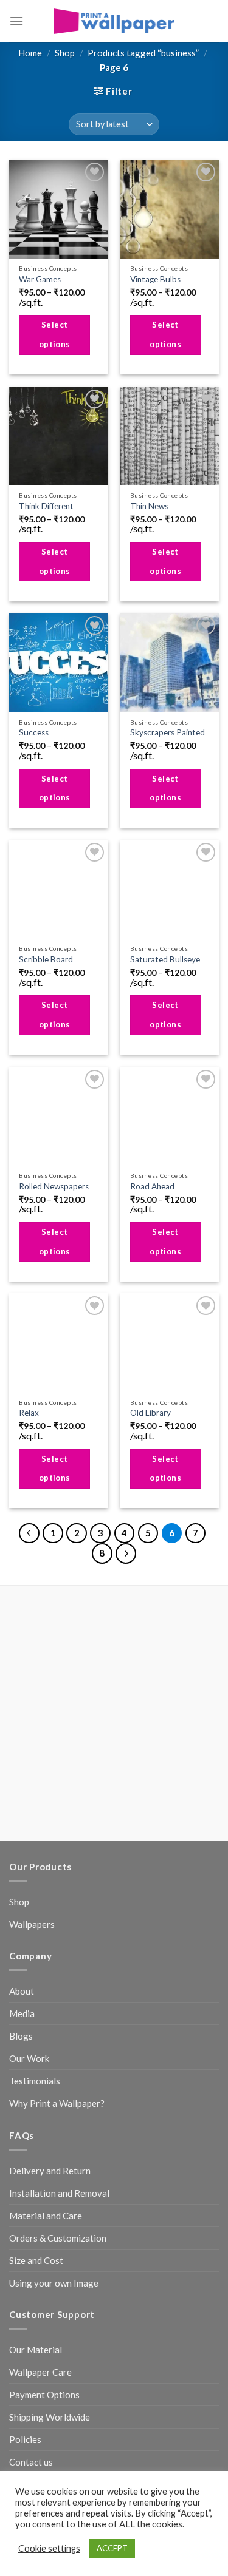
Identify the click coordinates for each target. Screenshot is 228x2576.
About (22, 1824)
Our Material (36, 2182)
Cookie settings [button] (49, 2548)
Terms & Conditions (150, 2377)
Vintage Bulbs (155, 279)
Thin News (149, 506)
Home (30, 53)
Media (22, 1846)
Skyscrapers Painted (168, 732)
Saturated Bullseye (165, 959)
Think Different (46, 506)
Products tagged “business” (143, 53)
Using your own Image (54, 2115)
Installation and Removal (59, 2025)
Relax (29, 1413)
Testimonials (35, 1913)
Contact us (31, 2294)
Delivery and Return (50, 2003)
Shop (65, 53)
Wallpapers (32, 1757)
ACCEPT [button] (112, 2548)
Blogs (21, 1868)
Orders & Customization (58, 2070)
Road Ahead (152, 1186)
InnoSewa (145, 2392)
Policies (25, 2272)
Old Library (150, 1413)
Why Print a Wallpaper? (57, 1936)
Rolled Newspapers (54, 1186)
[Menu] (16, 21)
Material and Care (46, 2047)
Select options (55, 334)
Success (34, 732)
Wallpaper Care (40, 2205)
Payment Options (44, 2227)
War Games (40, 279)
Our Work (29, 1891)
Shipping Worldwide (50, 2250)
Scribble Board (46, 959)
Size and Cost (36, 2092)
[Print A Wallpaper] (114, 21)
